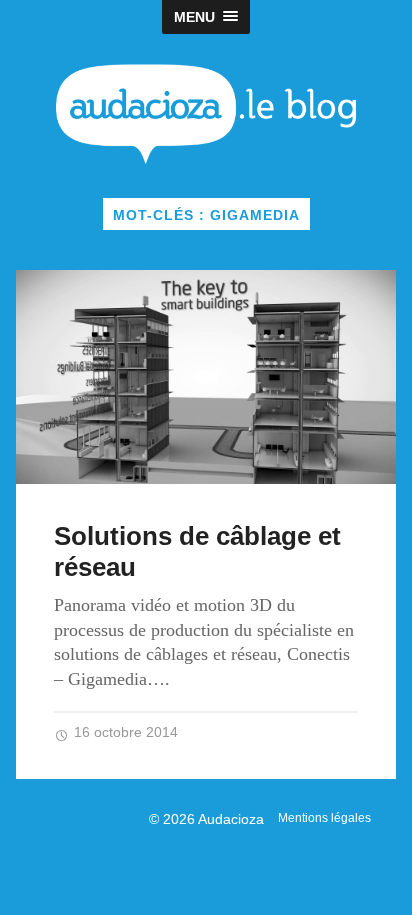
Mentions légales (324, 818)
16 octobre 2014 (124, 732)
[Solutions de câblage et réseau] (205, 376)
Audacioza (231, 819)
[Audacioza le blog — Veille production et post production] (206, 114)
